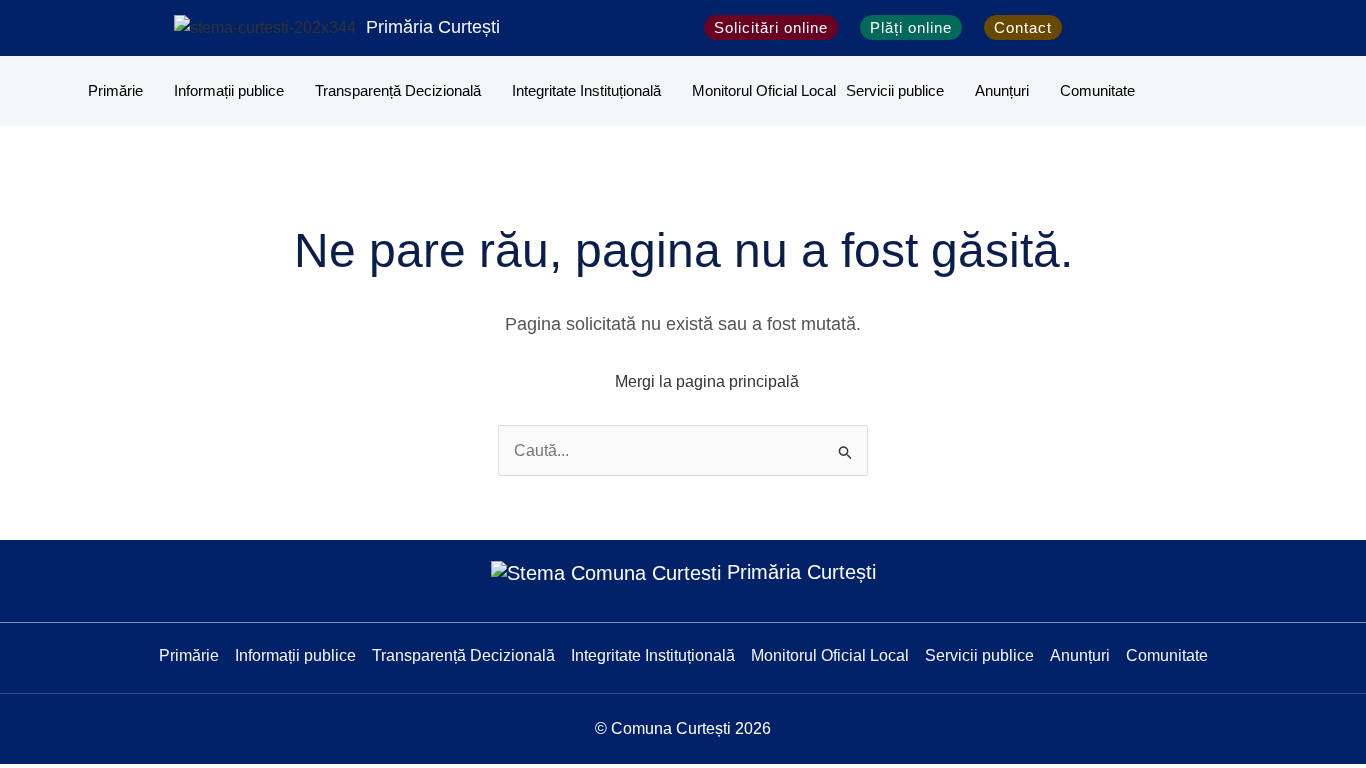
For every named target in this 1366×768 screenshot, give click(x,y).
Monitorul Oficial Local (764, 90)
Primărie (115, 90)
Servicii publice (895, 90)
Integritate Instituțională (586, 90)
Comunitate (1097, 90)
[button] (1094, 28)
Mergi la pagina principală (707, 381)
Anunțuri (1002, 90)
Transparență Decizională (398, 90)
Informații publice (229, 90)
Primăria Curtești (433, 27)
